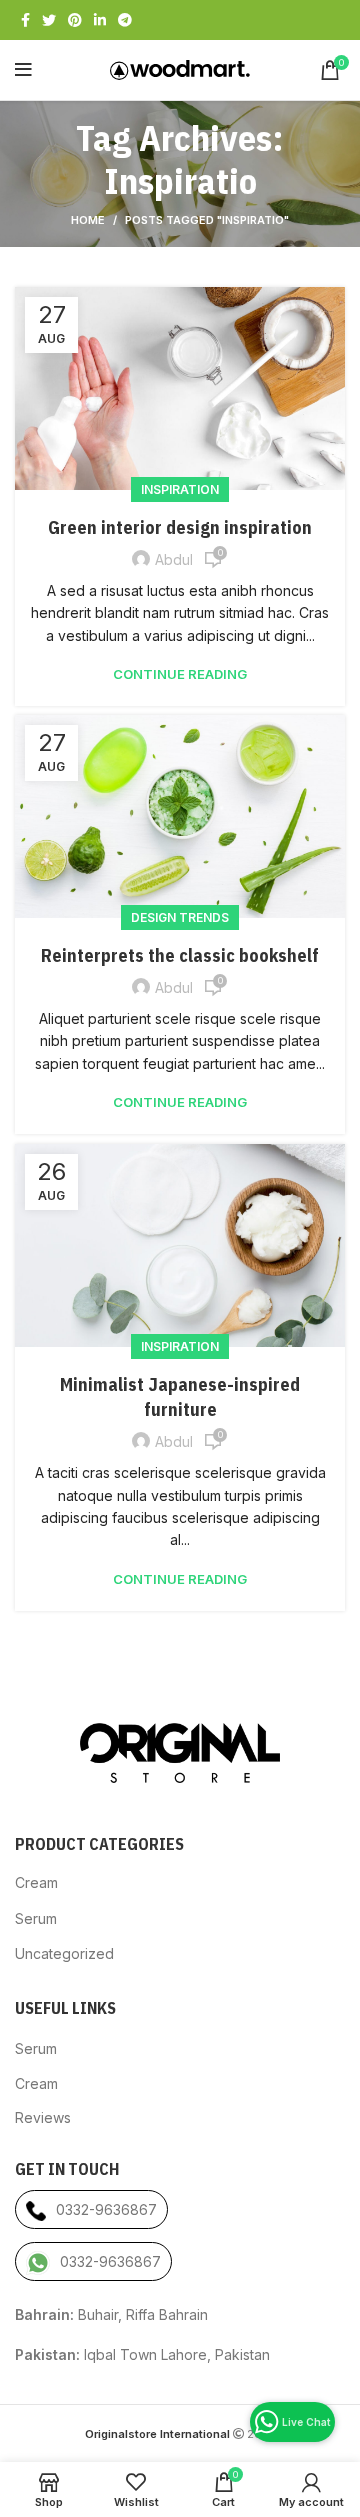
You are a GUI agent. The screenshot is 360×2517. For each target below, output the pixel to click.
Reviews (43, 2117)
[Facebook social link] (25, 20)
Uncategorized (64, 1953)
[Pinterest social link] (75, 20)
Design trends (180, 917)
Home (88, 220)
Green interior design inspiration (180, 527)
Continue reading (180, 674)
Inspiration (180, 489)
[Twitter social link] (49, 20)
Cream (36, 1882)
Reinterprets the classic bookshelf (180, 955)
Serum (36, 1918)
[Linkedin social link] (100, 20)
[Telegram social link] (125, 20)
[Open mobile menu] (23, 70)
